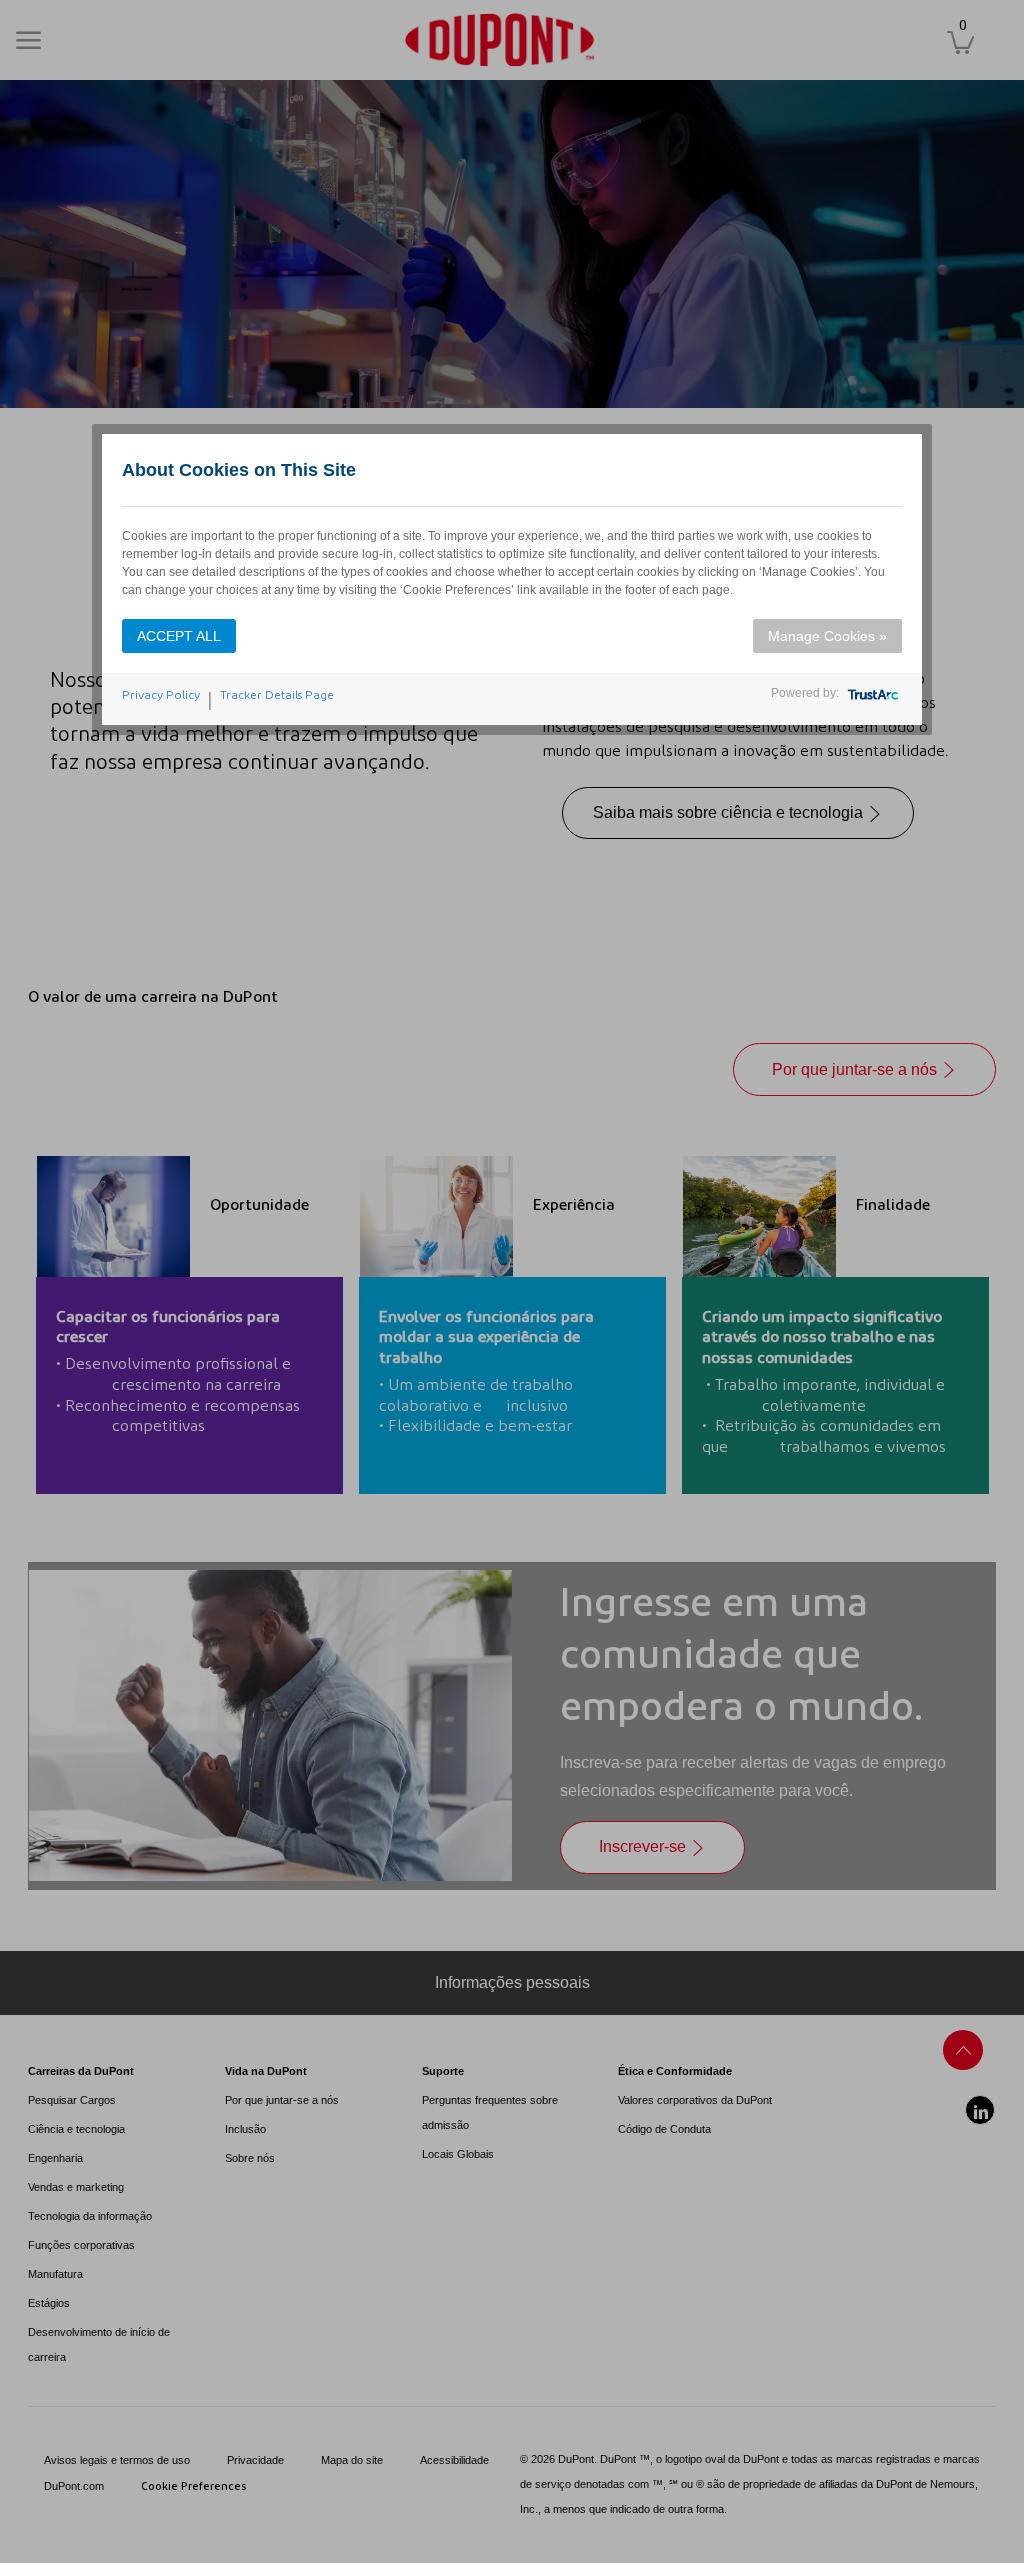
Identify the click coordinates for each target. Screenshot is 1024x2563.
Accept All (179, 636)
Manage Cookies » (827, 636)
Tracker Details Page (277, 695)
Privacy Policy (161, 695)
